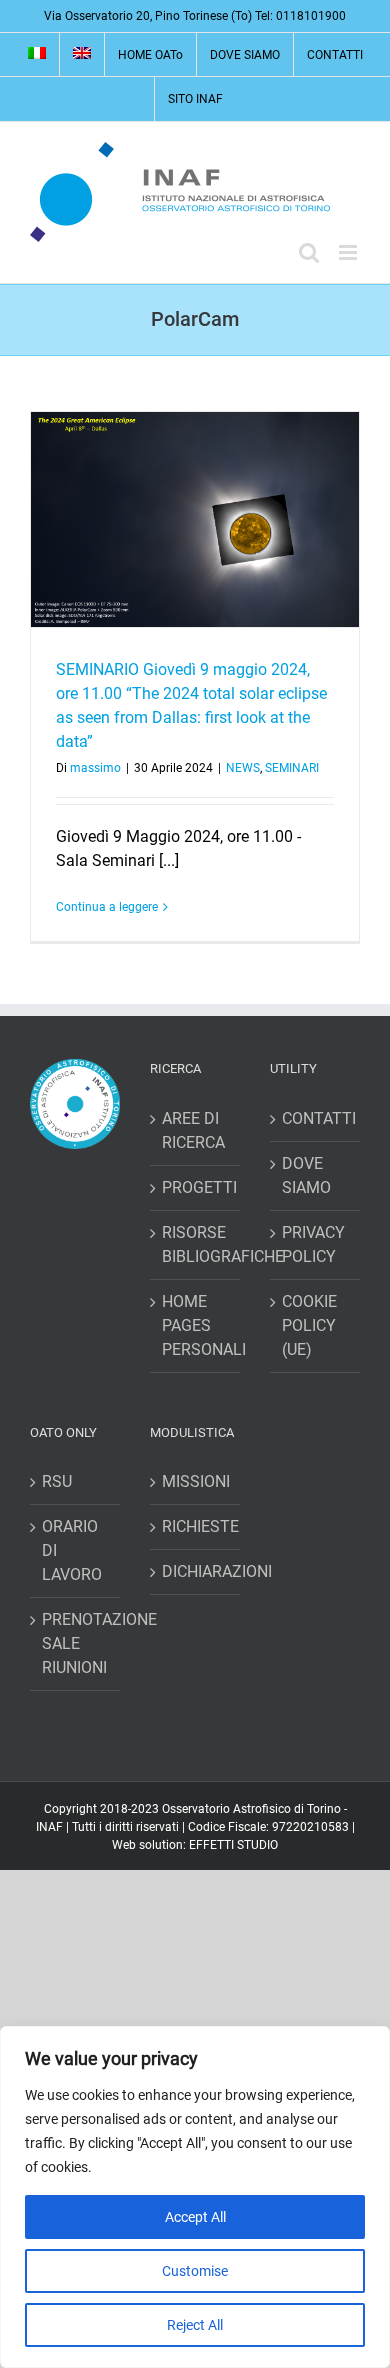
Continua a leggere (107, 907)
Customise (195, 2271)
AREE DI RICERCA (193, 1130)
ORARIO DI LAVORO (72, 1550)
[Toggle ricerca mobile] (309, 252)
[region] (195, 2197)
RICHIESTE (196, 1526)
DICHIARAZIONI (196, 1571)
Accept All (195, 2217)
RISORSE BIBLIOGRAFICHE (196, 1244)
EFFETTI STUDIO (233, 1845)
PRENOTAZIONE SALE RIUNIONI (76, 1643)
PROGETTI (196, 1187)
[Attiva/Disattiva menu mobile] (349, 252)
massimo (95, 768)
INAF (49, 1827)
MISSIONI (196, 1481)
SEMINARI (292, 768)
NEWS (243, 768)
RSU (57, 1481)
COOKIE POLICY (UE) (309, 1325)
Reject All (195, 2325)
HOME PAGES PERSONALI (196, 1325)
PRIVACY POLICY (313, 1244)
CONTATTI (316, 1118)
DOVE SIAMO (306, 1175)
